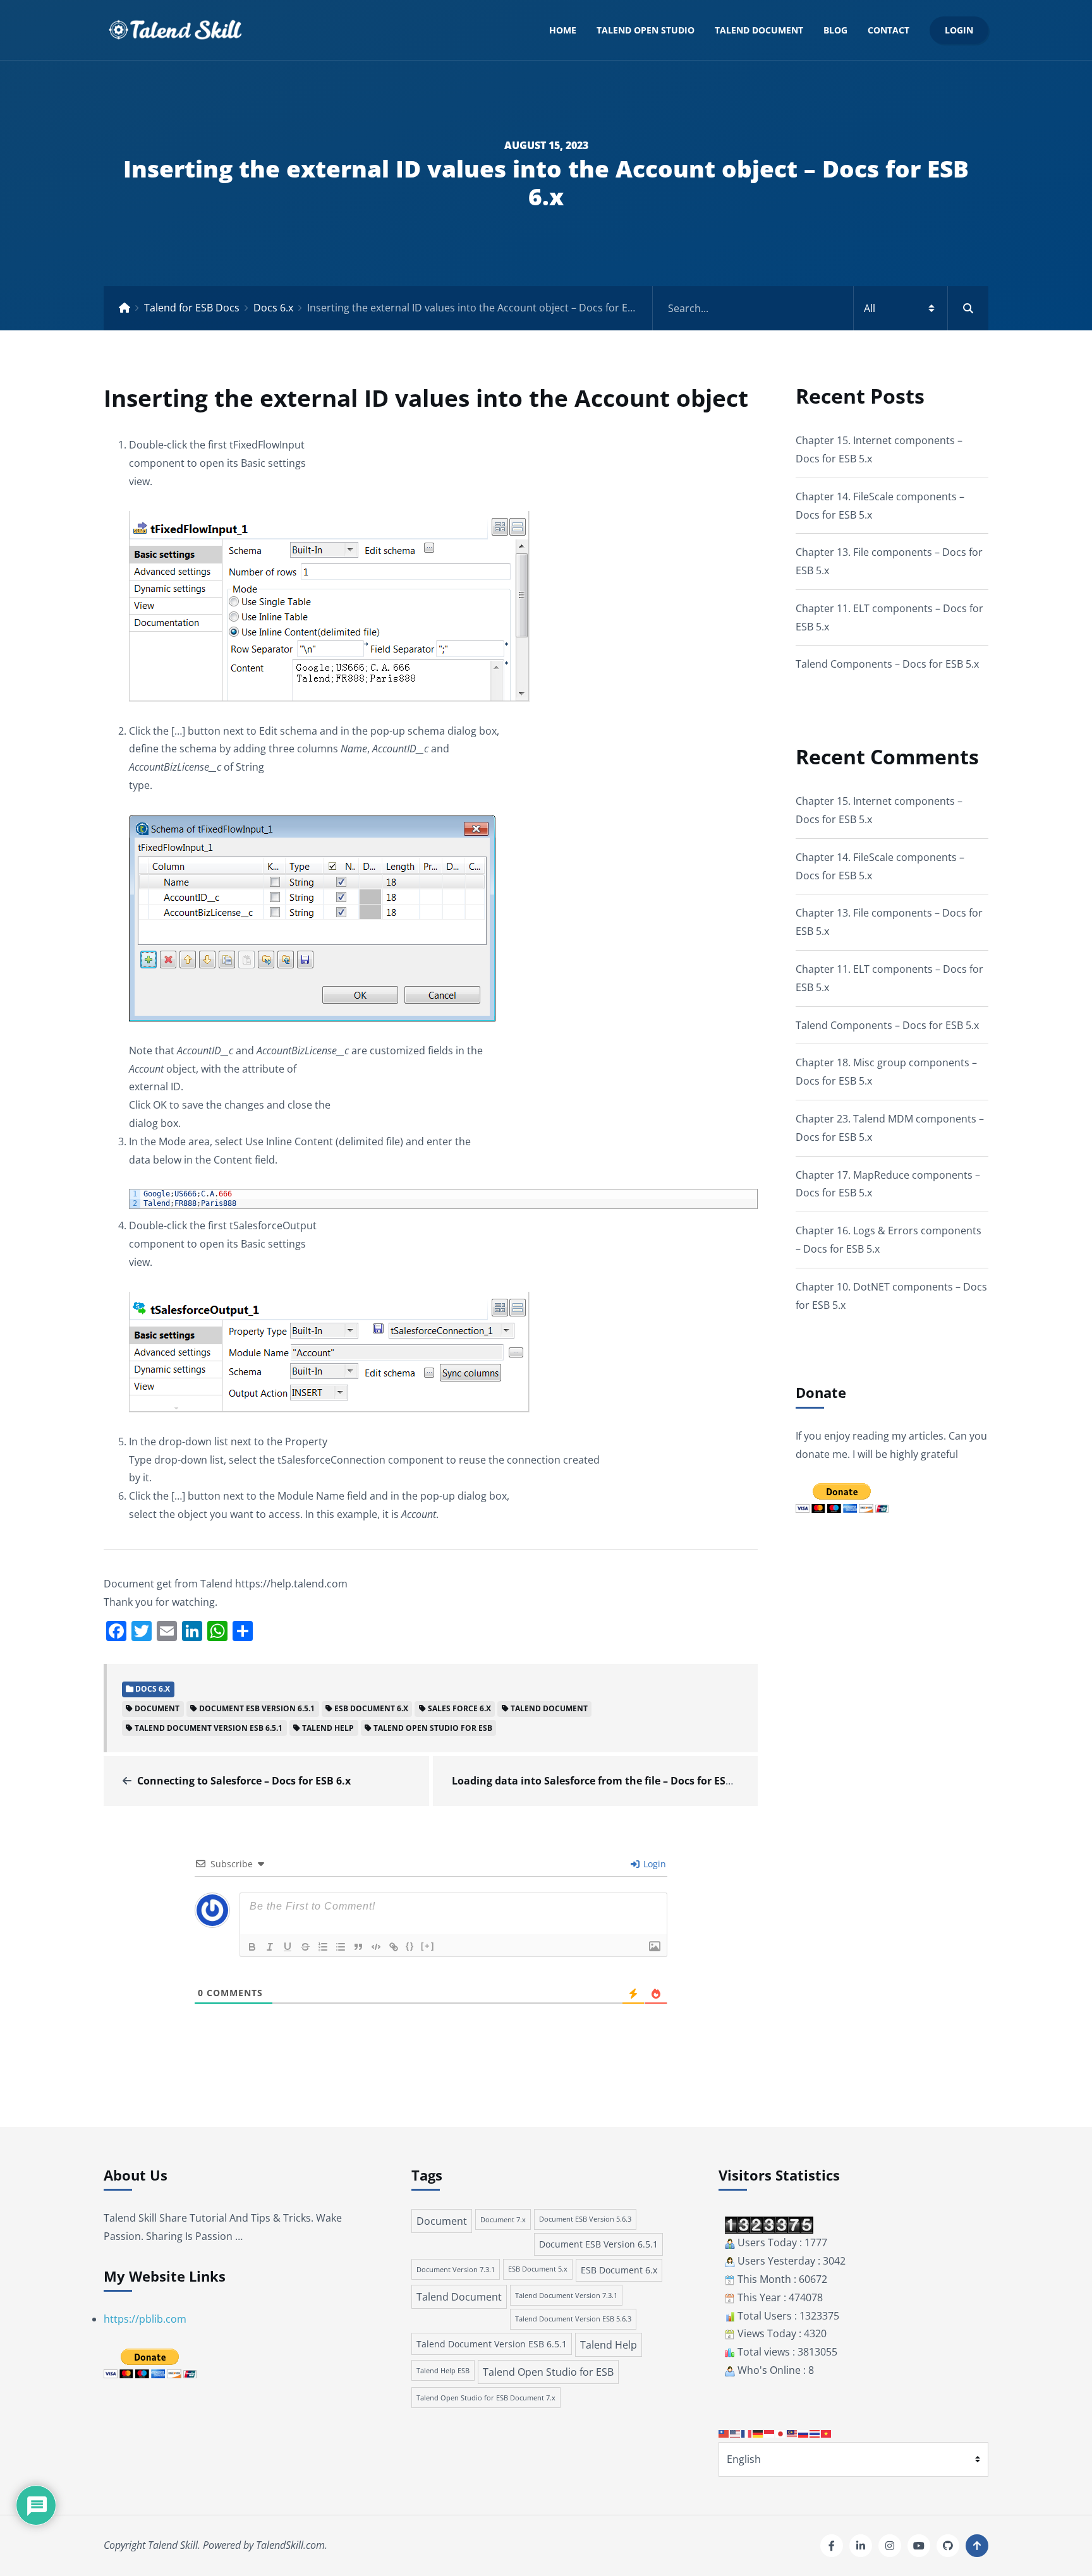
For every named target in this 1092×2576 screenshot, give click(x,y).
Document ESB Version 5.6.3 (585, 2219)
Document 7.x (503, 2219)
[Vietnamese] (827, 2433)
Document (157, 1708)
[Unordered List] (341, 1947)
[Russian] (804, 2433)
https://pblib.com (145, 2319)
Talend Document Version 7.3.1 (566, 2295)
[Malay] (792, 2433)
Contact (889, 30)
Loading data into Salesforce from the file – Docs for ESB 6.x (601, 1781)
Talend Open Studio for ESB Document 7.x (486, 2398)
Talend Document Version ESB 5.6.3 (573, 2319)
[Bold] (252, 1947)
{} (410, 1946)
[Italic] (270, 1947)
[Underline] (288, 1947)
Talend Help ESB (443, 2370)
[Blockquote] (358, 1947)
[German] (758, 2433)
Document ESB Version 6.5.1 (257, 1708)
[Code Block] (376, 1947)
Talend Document (759, 30)
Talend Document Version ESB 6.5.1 (209, 1728)
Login (959, 30)
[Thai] (815, 2433)
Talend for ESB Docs (192, 308)
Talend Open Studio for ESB (433, 1728)
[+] (428, 1946)
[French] (747, 2433)
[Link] (394, 1947)
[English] (736, 2433)
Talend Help (328, 1728)
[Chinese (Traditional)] (724, 2433)
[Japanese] (781, 2433)
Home (563, 30)
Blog (835, 30)
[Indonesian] (770, 2433)
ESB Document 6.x (371, 1708)
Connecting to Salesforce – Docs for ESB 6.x (244, 1781)
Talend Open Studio (646, 30)
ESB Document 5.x (538, 2269)
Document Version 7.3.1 (456, 2269)
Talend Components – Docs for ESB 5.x (887, 664)
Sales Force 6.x (459, 1708)
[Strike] (305, 1947)
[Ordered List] (323, 1947)
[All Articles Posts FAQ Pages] (821, 308)
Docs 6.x (273, 308)
